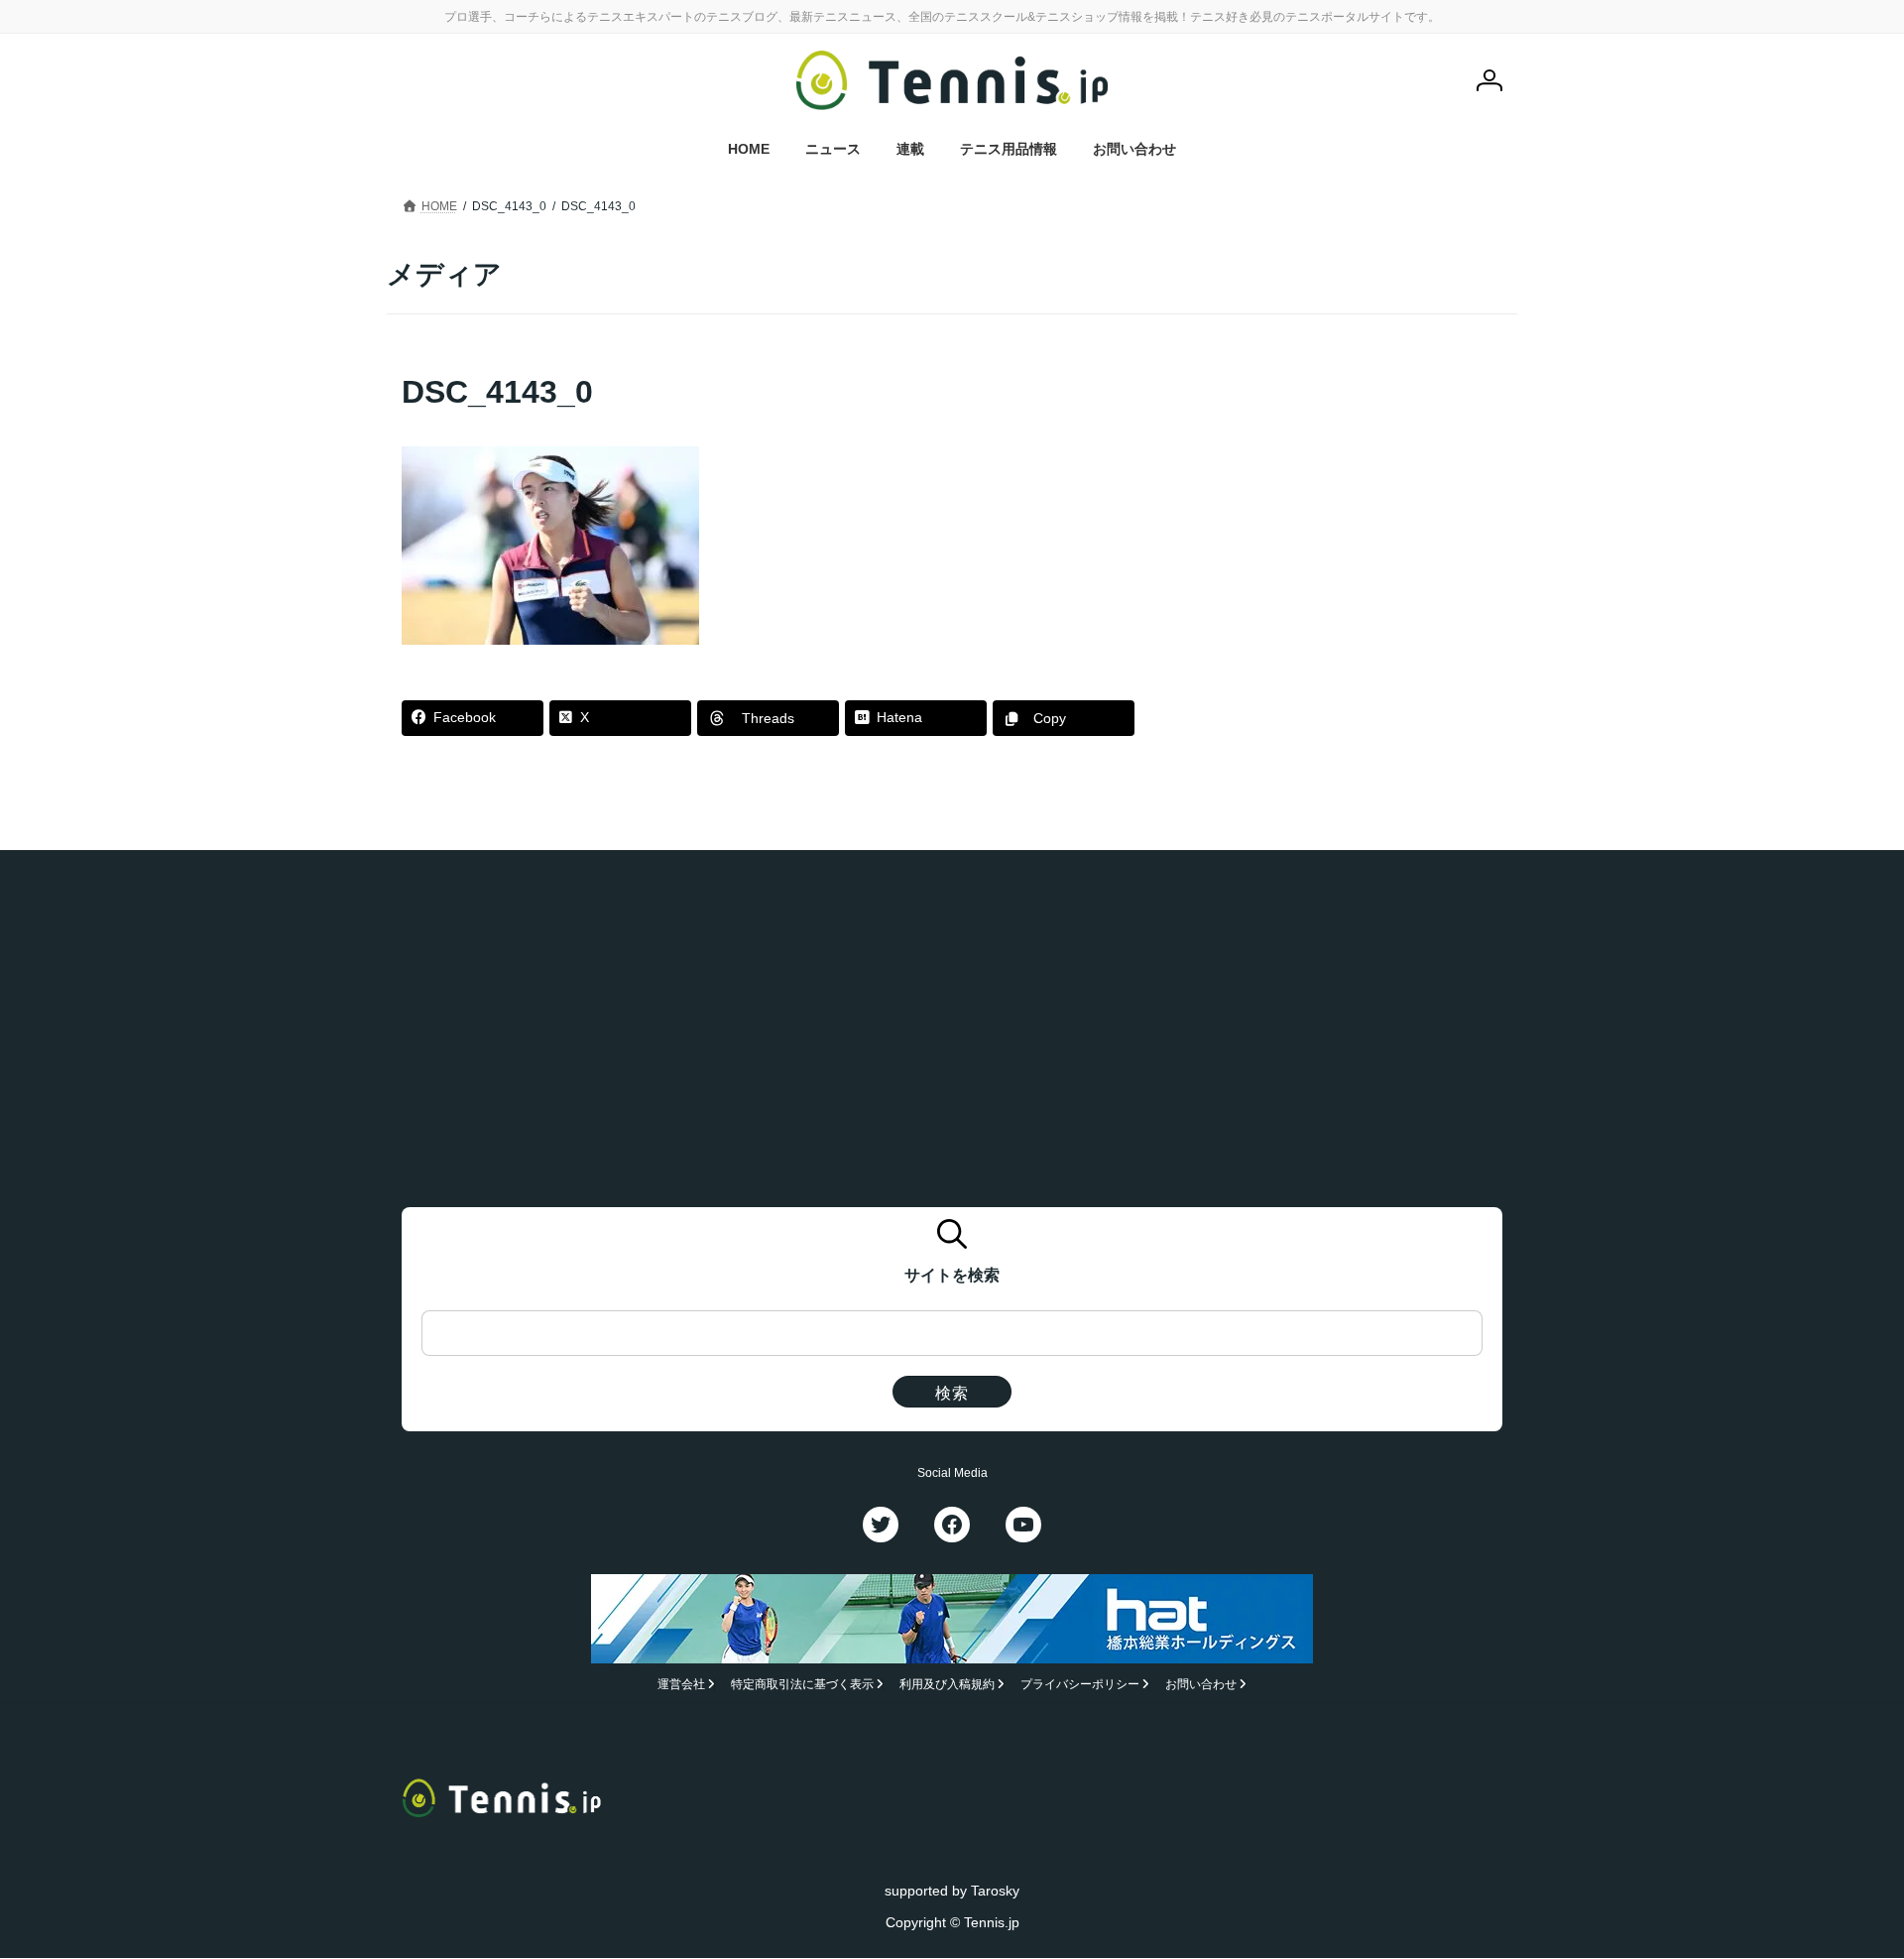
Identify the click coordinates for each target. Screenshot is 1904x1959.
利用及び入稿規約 (947, 1685)
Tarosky (995, 1891)
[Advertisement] (1350, 494)
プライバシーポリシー (1080, 1685)
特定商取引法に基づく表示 (802, 1685)
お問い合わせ (1201, 1685)
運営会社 (681, 1685)
